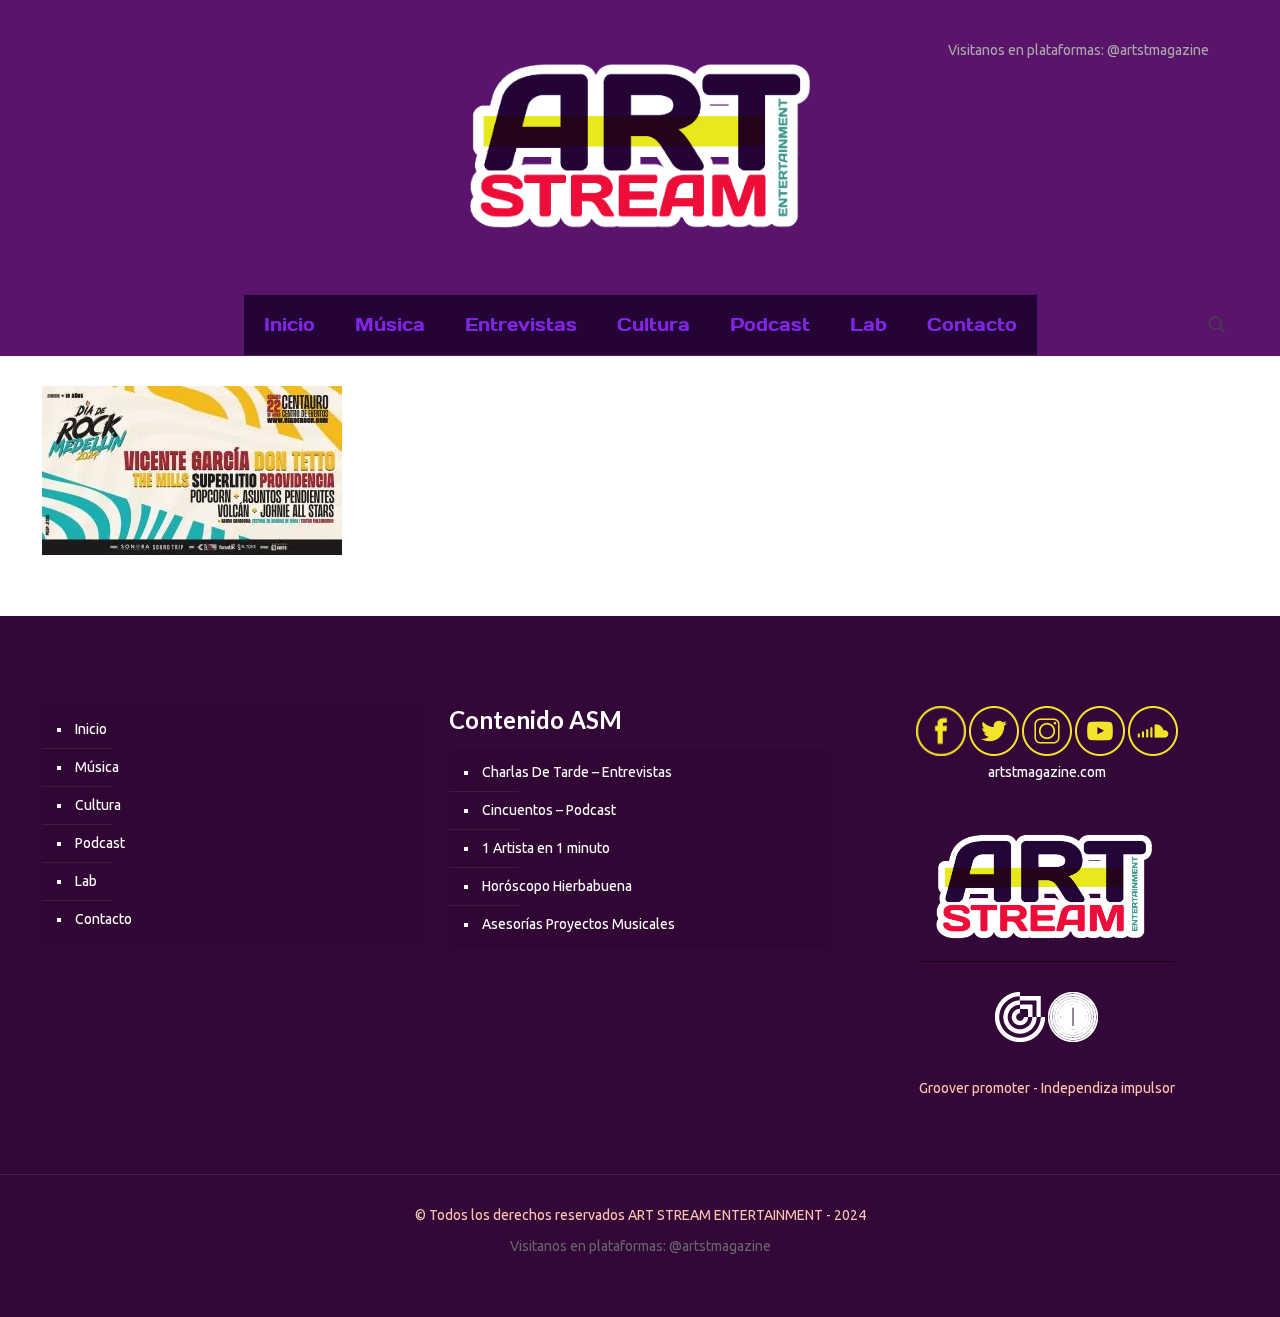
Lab (86, 881)
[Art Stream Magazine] (640, 147)
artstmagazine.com (1047, 772)
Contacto (103, 919)
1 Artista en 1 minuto (546, 848)
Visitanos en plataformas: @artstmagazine (1078, 50)
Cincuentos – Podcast (549, 810)
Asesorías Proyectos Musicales (578, 924)
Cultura (98, 805)
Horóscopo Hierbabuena (557, 886)
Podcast (100, 843)
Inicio (91, 729)
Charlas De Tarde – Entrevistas (577, 772)
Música (97, 767)
